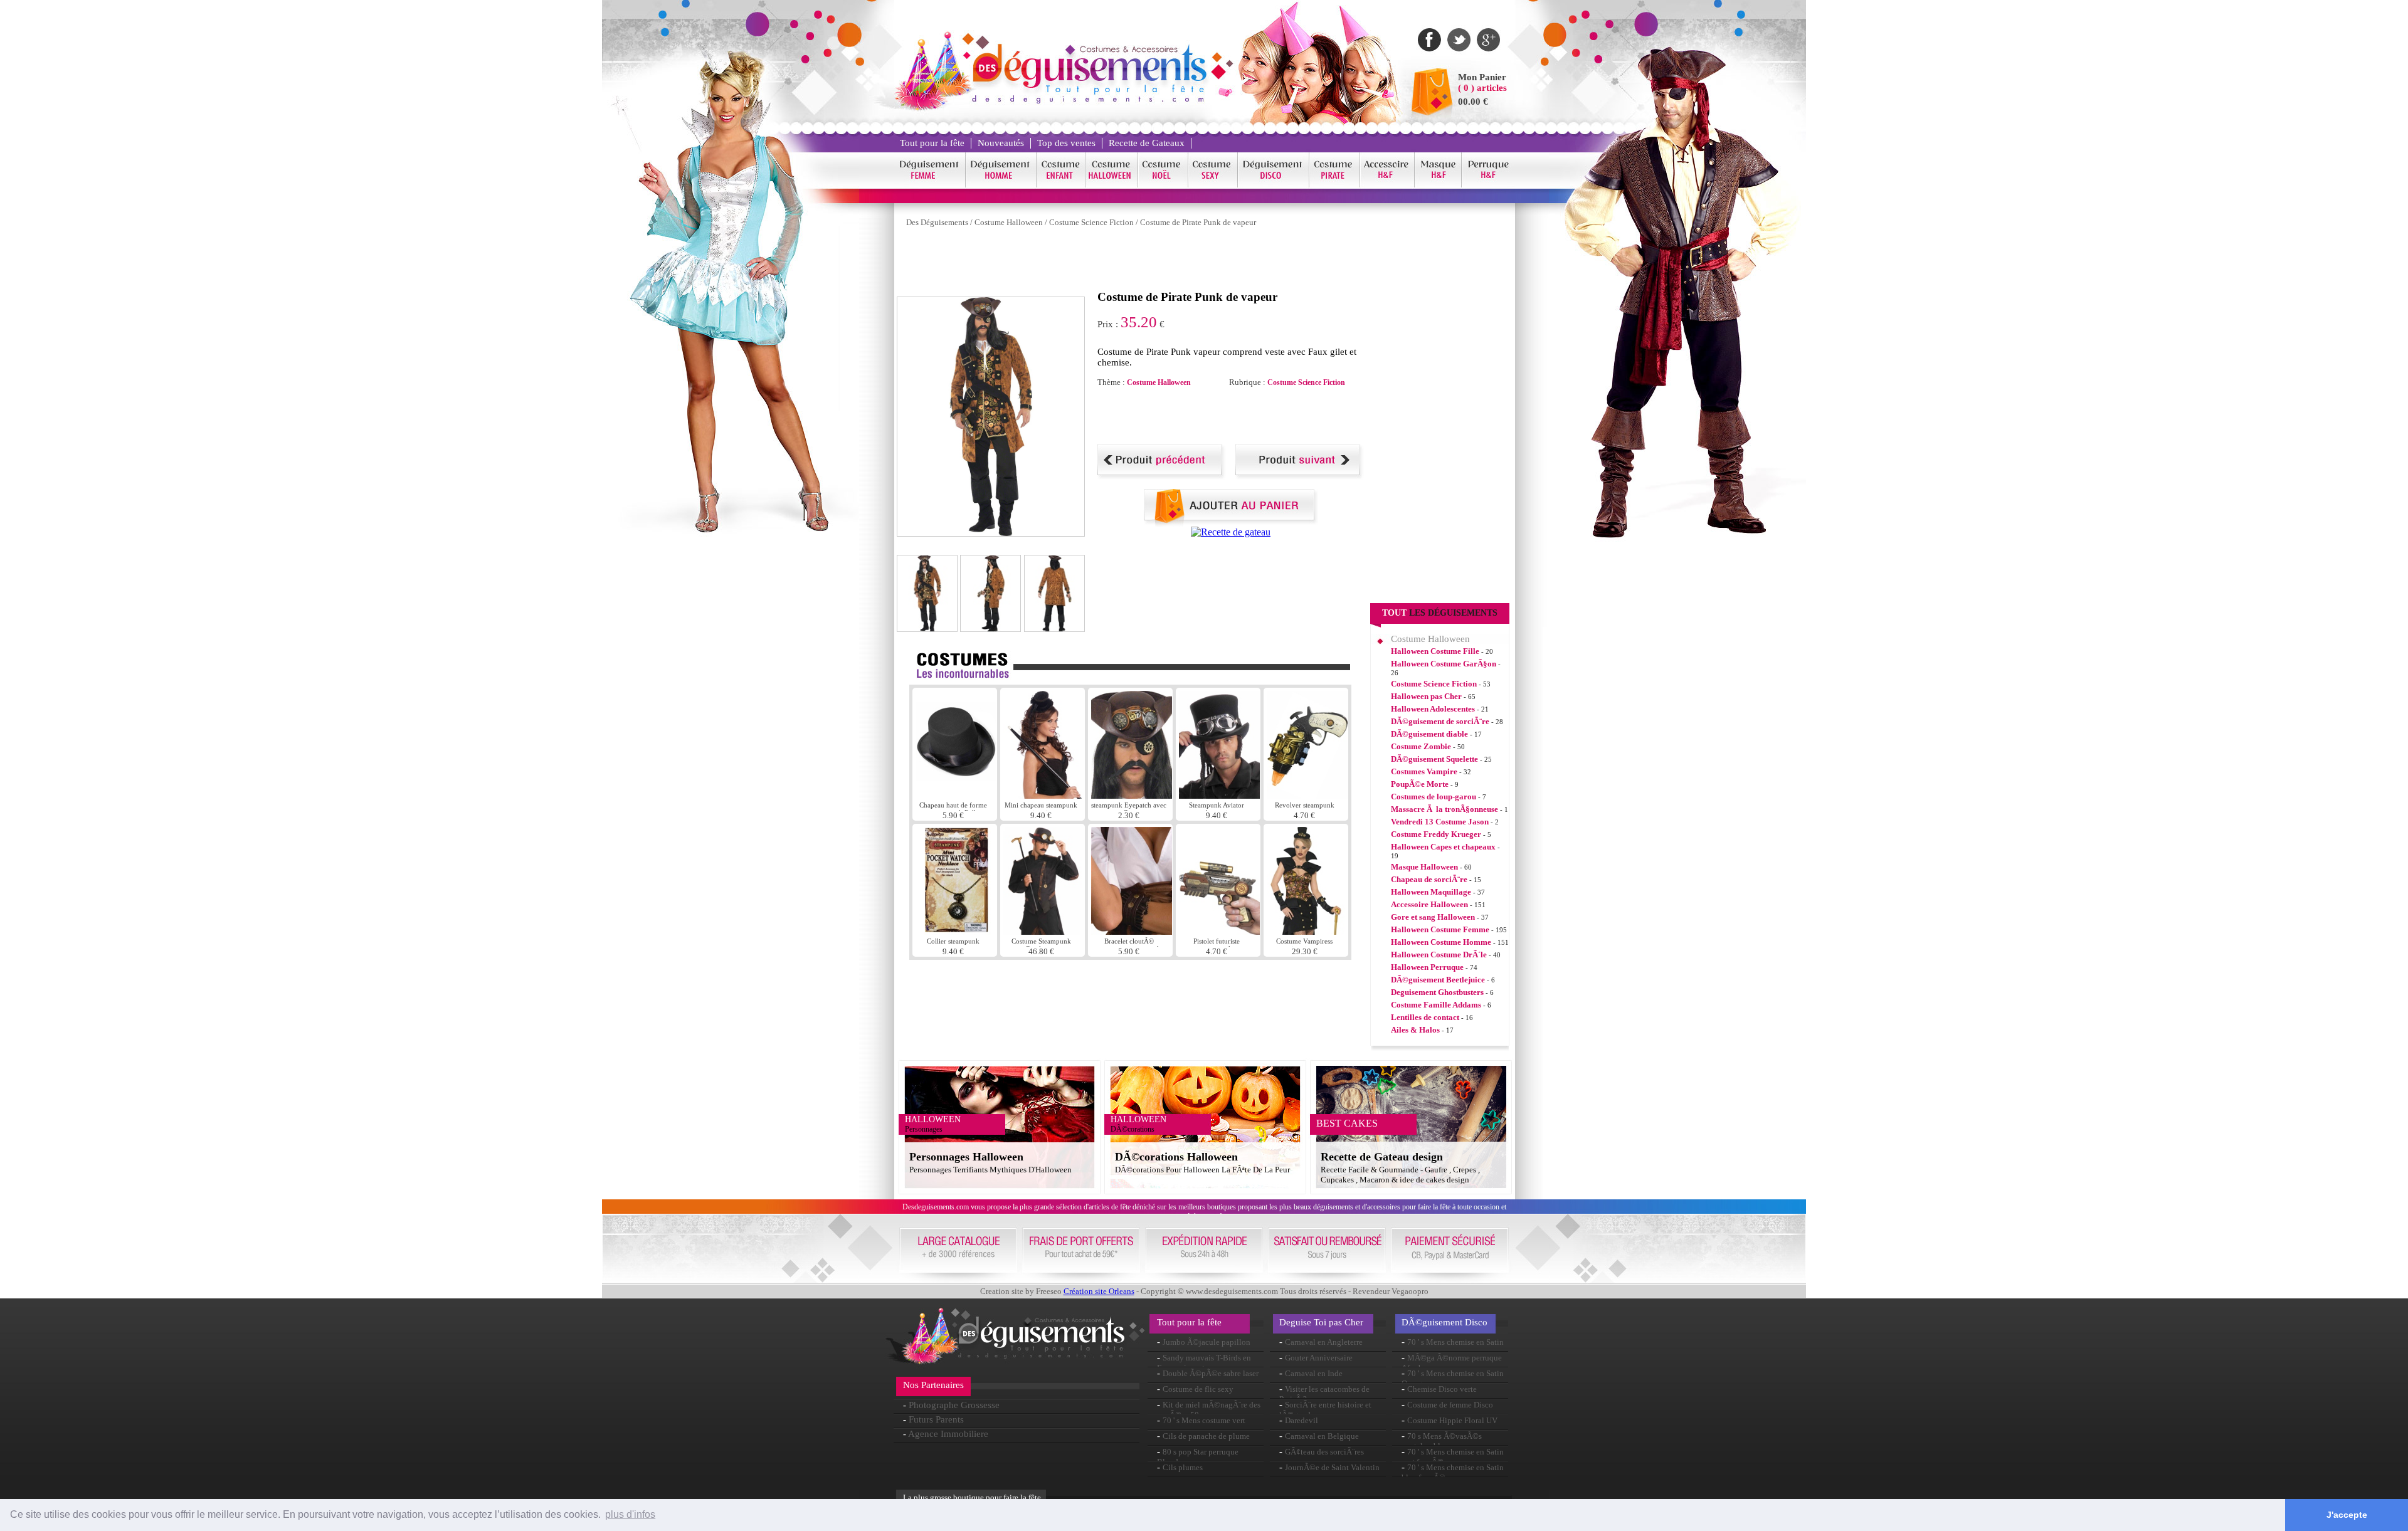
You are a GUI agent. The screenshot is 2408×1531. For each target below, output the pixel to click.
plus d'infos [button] (630, 1514)
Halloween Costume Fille (1435, 651)
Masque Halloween (1424, 867)
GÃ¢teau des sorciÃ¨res (1324, 1452)
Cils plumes (1183, 1467)
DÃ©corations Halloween (1176, 1157)
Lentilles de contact (1425, 1017)
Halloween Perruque (1427, 967)
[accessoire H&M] (1387, 185)
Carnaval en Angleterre (1324, 1342)
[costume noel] (1163, 185)
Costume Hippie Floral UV (1452, 1420)
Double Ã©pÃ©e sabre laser (1211, 1373)
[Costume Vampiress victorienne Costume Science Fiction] (1306, 931)
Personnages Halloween (966, 1157)
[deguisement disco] (1274, 185)
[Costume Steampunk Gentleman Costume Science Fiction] (1043, 931)
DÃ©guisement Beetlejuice (1438, 980)
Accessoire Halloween (1429, 904)
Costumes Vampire (1424, 771)
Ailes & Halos (1415, 1030)
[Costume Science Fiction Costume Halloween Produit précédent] (1162, 476)
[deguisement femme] (930, 185)
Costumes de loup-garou (1434, 797)
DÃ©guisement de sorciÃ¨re (1440, 721)
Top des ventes (1066, 143)
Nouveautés (1001, 143)
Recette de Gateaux (1147, 143)
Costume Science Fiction (1091, 222)
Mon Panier (1482, 77)
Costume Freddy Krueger (1436, 834)
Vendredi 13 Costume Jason (1440, 822)
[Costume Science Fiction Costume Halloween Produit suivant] (1300, 476)
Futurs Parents (936, 1419)
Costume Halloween (1009, 222)
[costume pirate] (1335, 185)
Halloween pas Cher (1426, 696)
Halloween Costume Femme (1440, 929)
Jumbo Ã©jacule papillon (1207, 1342)
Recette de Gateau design (1382, 1157)
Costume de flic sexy (1198, 1389)
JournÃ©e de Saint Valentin (1332, 1467)
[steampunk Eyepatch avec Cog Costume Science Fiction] (1132, 795)
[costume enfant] (1061, 185)
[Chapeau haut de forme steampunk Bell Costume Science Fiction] (956, 795)
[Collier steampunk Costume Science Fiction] (956, 931)
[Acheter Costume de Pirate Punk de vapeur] (1231, 523)
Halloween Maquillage (1431, 892)
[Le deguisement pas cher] (1089, 100)
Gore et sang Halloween (1433, 917)
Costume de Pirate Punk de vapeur (1198, 222)
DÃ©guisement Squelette (1434, 759)
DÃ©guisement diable (1429, 734)
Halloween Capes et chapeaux (1443, 847)
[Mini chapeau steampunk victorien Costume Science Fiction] (1044, 795)
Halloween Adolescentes (1433, 709)
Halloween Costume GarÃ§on (1444, 664)
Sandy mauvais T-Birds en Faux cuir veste (1204, 1363)
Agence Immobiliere (948, 1434)
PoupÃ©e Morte (1420, 784)
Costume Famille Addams (1436, 1005)
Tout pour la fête (932, 143)
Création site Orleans (1099, 1291)
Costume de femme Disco (1450, 1405)
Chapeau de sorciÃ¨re (1429, 879)
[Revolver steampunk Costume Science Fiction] (1307, 795)
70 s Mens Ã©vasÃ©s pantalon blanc (1442, 1441)
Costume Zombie (1421, 746)
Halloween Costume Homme (1441, 942)
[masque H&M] (1438, 185)
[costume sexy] (1213, 185)
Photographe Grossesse (954, 1405)
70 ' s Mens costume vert (1204, 1420)
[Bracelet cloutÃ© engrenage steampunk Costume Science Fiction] (1132, 931)
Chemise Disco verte (1442, 1389)
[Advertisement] (1125, 262)
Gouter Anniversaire (1319, 1358)
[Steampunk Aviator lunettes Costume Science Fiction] (1219, 795)
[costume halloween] (1112, 185)
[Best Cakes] (1231, 532)
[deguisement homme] (1001, 185)
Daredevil (1302, 1420)
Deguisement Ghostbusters (1437, 992)
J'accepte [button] (2347, 1515)
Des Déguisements (937, 222)
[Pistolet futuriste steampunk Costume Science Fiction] (1219, 931)
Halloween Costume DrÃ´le (1439, 955)
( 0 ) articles (1482, 88)
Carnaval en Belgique (1322, 1436)
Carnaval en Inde (1314, 1373)
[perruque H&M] (1488, 185)
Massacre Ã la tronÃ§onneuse (1444, 809)
